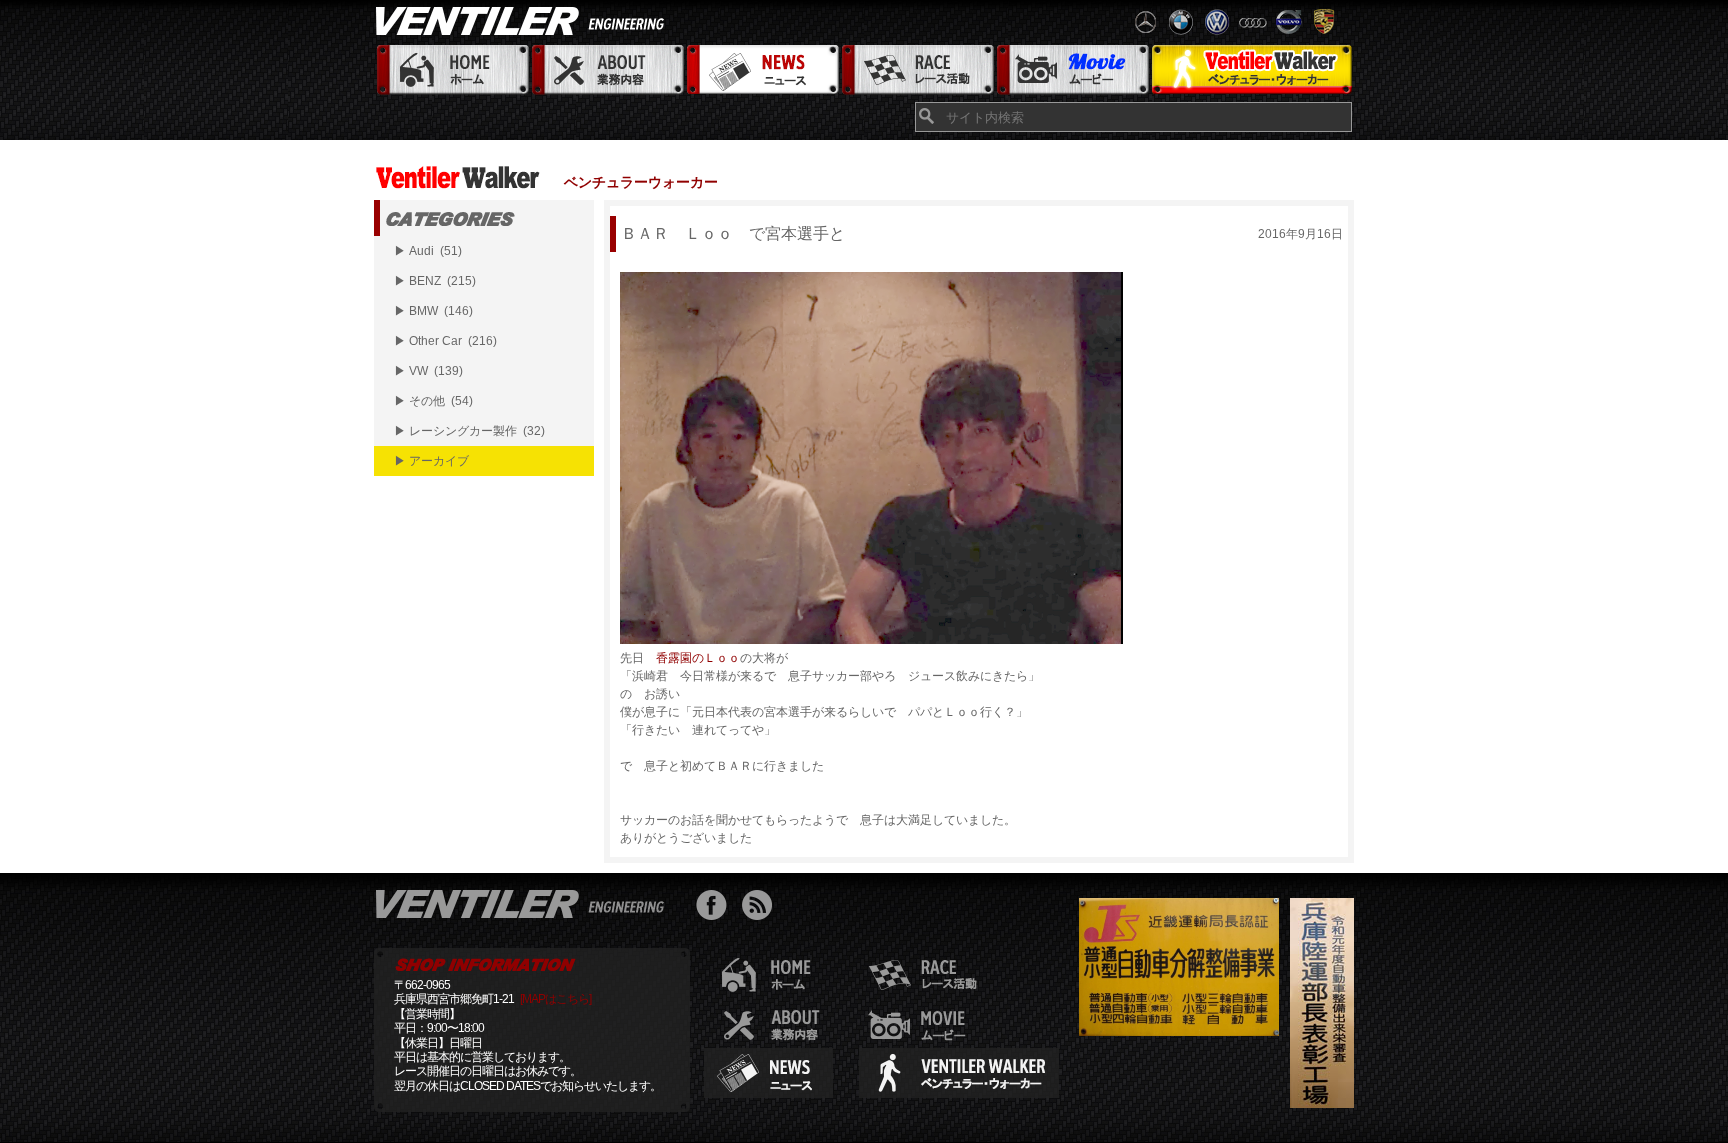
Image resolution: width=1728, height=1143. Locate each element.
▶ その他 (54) (433, 401)
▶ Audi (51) (428, 251)
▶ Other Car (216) (445, 341)
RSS (761, 907)
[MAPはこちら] (555, 999)
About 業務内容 (606, 70)
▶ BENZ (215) (435, 281)
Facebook (716, 907)
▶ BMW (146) (433, 311)
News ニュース (761, 70)
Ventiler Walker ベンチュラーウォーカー (1251, 70)
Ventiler (524, 903)
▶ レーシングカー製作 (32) (469, 431)
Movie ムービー (1071, 70)
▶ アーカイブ (431, 461)
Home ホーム (451, 70)
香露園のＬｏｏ (698, 658)
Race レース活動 (916, 70)
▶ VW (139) (428, 371)
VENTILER (524, 20)
